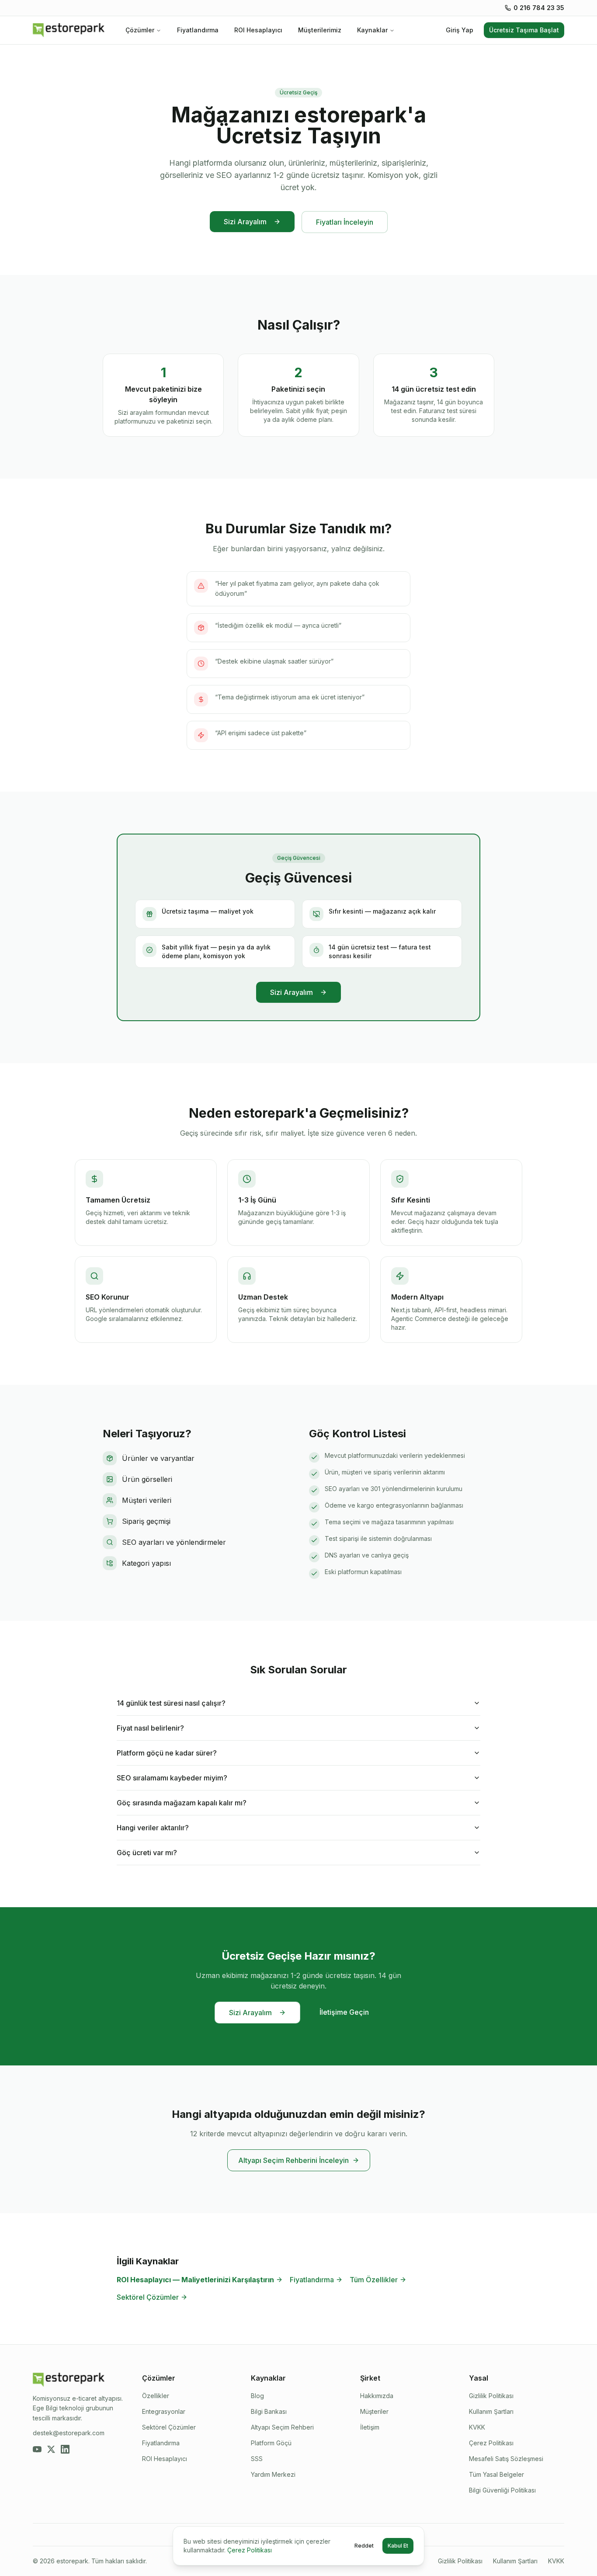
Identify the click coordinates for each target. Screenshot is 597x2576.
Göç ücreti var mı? (147, 1853)
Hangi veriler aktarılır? (153, 1828)
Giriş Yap (460, 30)
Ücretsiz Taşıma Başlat (524, 30)
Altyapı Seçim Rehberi (282, 2427)
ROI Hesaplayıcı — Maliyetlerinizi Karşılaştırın (195, 2280)
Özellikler (156, 2396)
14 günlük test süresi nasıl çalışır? (171, 1703)
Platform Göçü (271, 2443)
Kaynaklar (372, 30)
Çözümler (140, 30)
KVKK (477, 2427)
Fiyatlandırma (198, 30)
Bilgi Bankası (269, 2411)
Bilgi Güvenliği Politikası (502, 2490)
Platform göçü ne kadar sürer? (167, 1753)
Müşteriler (374, 2411)
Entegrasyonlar (164, 2411)
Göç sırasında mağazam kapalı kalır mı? (182, 1803)
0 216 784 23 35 (539, 8)
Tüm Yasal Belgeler (496, 2474)
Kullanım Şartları (491, 2411)
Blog (257, 2396)
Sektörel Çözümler (148, 2297)
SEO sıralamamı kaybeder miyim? (172, 1778)
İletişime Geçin (344, 2012)
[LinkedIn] (65, 2449)
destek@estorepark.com (69, 2433)
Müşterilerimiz (320, 30)
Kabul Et (398, 2546)
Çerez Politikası (491, 2443)
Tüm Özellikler (374, 2280)
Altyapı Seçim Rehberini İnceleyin (293, 2160)
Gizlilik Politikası (491, 2396)
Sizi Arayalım (245, 222)
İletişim (370, 2427)
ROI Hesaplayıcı (258, 30)
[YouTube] (37, 2449)
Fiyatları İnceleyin (345, 222)
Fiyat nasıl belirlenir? (150, 1728)
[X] (51, 2449)
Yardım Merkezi (273, 2474)
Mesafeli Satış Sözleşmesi (506, 2459)
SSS (257, 2459)
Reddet (364, 2546)
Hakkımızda (377, 2396)
